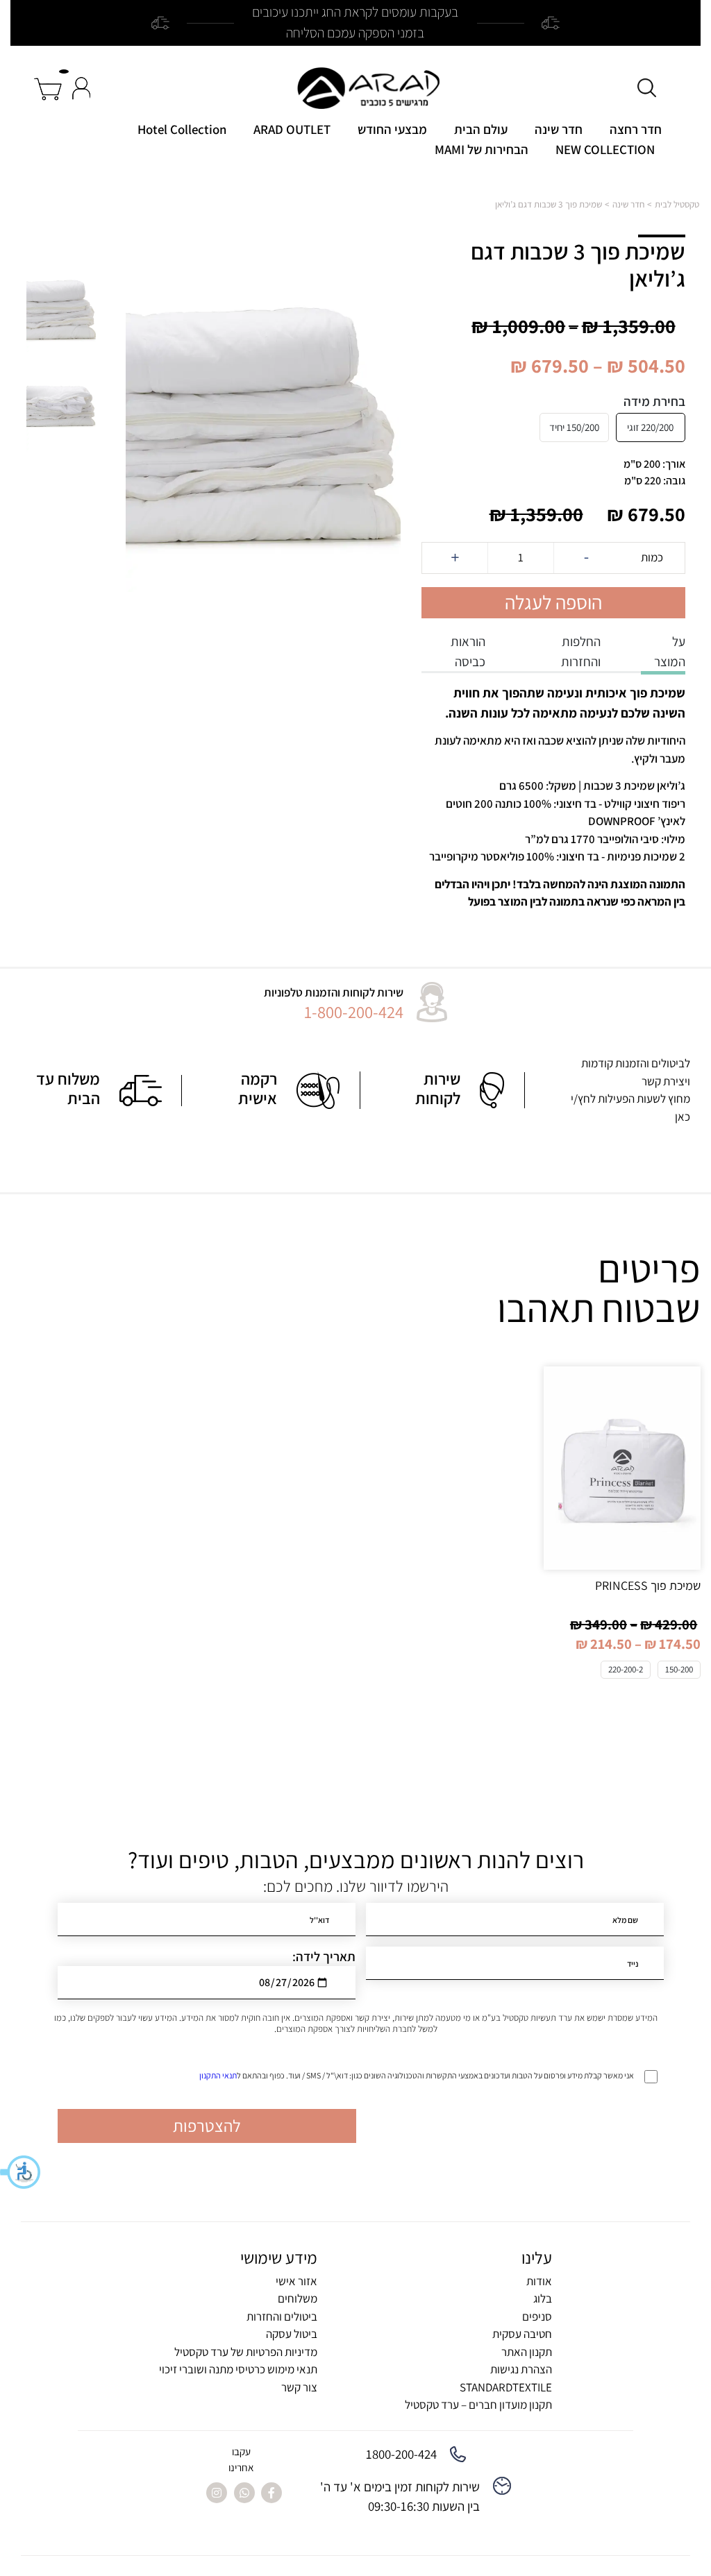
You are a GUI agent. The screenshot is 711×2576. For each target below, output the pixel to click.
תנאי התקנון (218, 2075)
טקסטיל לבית (677, 204)
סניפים (537, 2316)
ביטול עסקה (292, 2334)
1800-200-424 (401, 2454)
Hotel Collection (182, 129)
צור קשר (299, 2387)
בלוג (543, 2298)
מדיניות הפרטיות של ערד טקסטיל (246, 2352)
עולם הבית (481, 129)
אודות (539, 2281)
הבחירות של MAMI (482, 149)
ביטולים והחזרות (282, 2316)
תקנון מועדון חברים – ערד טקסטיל (478, 2405)
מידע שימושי (279, 2257)
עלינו (537, 2257)
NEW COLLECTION (605, 149)
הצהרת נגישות (521, 2369)
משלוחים (298, 2298)
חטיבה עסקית (522, 2334)
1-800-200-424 (354, 1012)
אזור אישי (296, 2281)
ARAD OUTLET (292, 129)
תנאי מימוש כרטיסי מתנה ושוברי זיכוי (238, 2369)
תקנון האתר (527, 2352)
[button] (21, 2172)
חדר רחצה (636, 129)
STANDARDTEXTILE (506, 2387)
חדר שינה (559, 129)
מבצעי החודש (392, 129)
